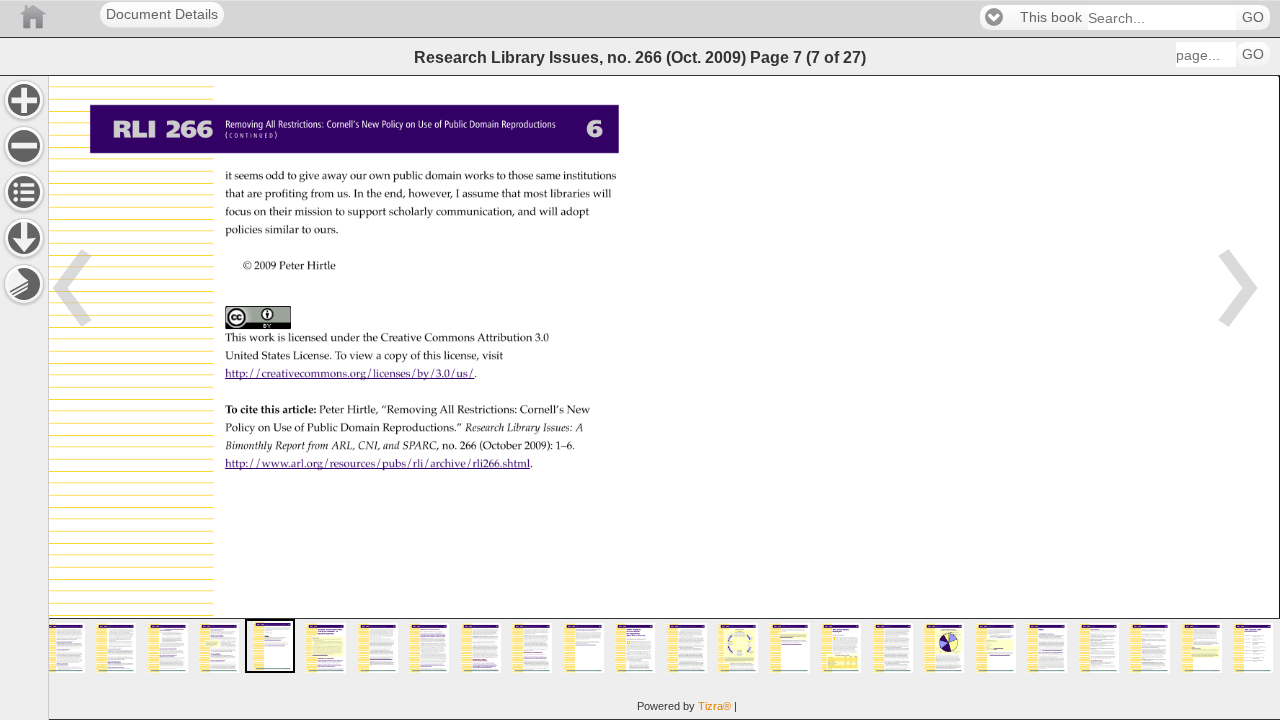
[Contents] (24, 192)
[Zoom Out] (24, 146)
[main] (664, 397)
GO (1253, 17)
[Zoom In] (24, 100)
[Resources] (24, 238)
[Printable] (24, 284)
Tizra (714, 706)
